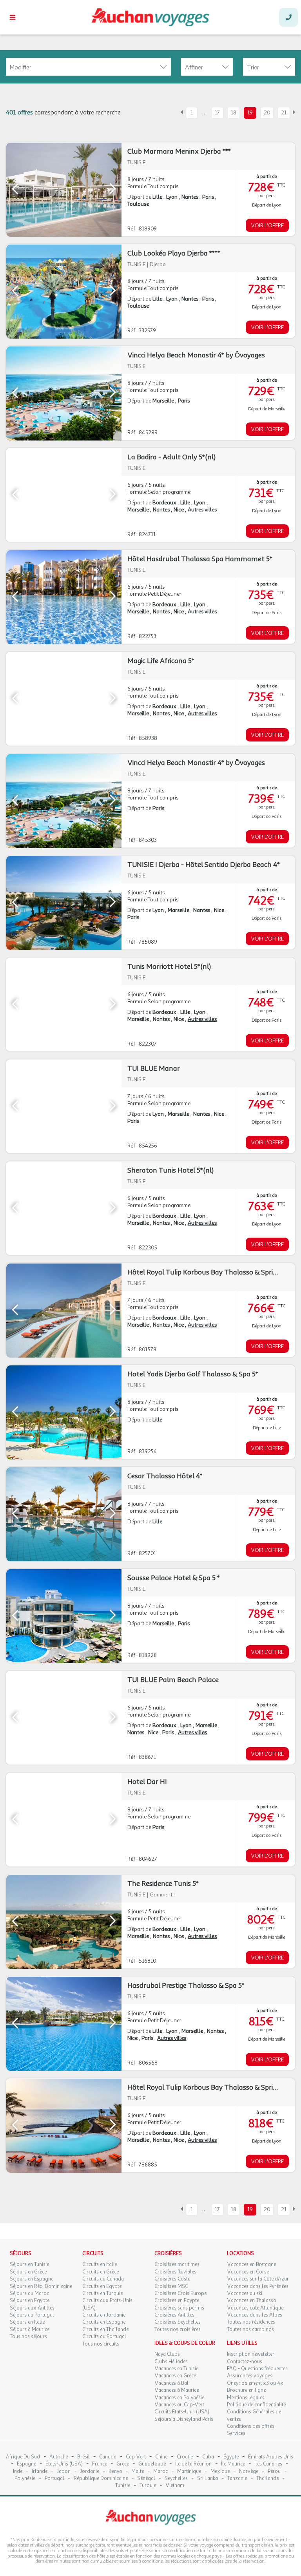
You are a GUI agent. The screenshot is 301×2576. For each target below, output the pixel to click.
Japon (64, 2472)
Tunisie (123, 2486)
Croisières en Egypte (177, 2300)
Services (236, 2433)
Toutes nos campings (250, 2329)
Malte (138, 2472)
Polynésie (25, 2479)
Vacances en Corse (248, 2272)
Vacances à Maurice (177, 2390)
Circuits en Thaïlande (105, 2329)
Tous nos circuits (101, 2344)
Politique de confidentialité (256, 2405)
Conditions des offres (251, 2426)
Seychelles (176, 2479)
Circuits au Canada (103, 2279)
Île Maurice (233, 2464)
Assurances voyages (250, 2376)
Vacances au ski (245, 2293)
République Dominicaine (101, 2479)
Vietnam (175, 2486)
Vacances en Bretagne (251, 2264)
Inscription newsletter (251, 2354)
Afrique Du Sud (23, 2457)
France (100, 2464)
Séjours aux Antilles (32, 2308)
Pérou (274, 2472)
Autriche (59, 2457)
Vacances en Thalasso (252, 2300)
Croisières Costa (172, 2279)
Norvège (249, 2472)
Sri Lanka (208, 2479)
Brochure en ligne (246, 2390)
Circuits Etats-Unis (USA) (182, 2412)
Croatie (185, 2457)
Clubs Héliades (171, 2362)
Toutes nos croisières (178, 2329)
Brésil (83, 2457)
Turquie (148, 2486)
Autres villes (202, 510)
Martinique (189, 2472)
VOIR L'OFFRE (267, 226)
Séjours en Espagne (32, 2279)
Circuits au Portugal (104, 2337)
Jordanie (90, 2472)
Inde (18, 2472)
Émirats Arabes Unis (271, 2457)
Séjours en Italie (27, 2322)
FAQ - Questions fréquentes (257, 2369)
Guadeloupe (152, 2464)
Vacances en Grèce (175, 2376)
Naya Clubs (167, 2354)
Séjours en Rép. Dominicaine (41, 2286)
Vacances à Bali (172, 2383)
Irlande (40, 2472)
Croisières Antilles (174, 2315)
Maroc (160, 2472)
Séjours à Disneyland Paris (184, 2419)
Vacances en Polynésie (179, 2398)
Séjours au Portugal (32, 2315)
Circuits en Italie (100, 2264)
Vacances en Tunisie (176, 2369)
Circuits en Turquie (102, 2293)
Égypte (231, 2457)
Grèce (123, 2464)
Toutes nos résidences (251, 2322)
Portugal (54, 2479)
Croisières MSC (171, 2286)
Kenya (115, 2472)
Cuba (208, 2457)
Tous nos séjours (28, 2337)
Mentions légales (246, 2398)
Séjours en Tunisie (29, 2264)
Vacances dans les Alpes (255, 2315)
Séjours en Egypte (30, 2300)
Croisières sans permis (179, 2308)
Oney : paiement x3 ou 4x (255, 2383)
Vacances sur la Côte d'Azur (258, 2279)
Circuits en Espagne (104, 2322)
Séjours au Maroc (29, 2293)
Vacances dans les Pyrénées (258, 2286)
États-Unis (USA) (64, 2464)
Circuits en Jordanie (104, 2315)
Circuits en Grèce (101, 2272)
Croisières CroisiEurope (180, 2293)
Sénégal (146, 2479)
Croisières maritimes (177, 2264)
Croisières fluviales (175, 2272)
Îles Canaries (268, 2464)
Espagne (26, 2464)
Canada (108, 2457)
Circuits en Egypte (102, 2286)
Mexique (220, 2472)
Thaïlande (267, 2479)
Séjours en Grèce (28, 2272)
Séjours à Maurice (30, 2329)
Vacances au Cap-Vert (179, 2405)
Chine (161, 2457)
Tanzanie (237, 2479)
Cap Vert (136, 2457)
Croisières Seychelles (178, 2322)
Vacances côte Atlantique (255, 2308)
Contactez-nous (245, 2362)
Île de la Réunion (193, 2464)
